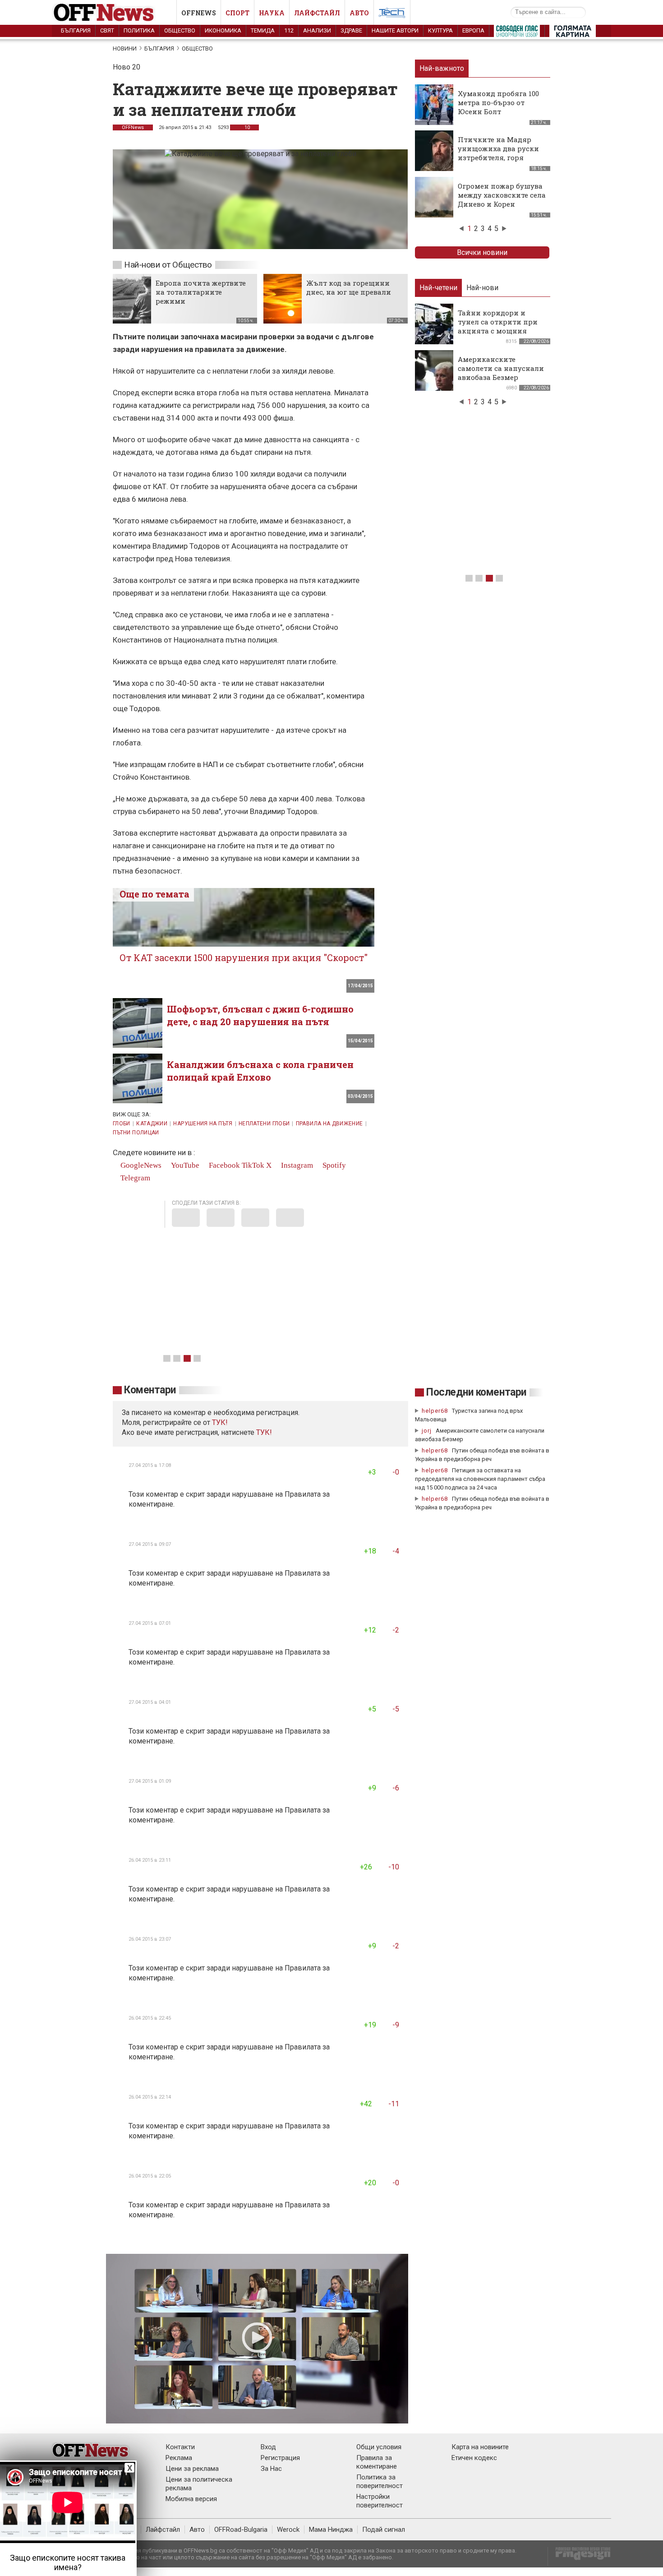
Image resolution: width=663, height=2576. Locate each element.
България (76, 30)
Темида (263, 30)
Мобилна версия (191, 2499)
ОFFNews (133, 127)
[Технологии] (392, 14)
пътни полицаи (136, 1133)
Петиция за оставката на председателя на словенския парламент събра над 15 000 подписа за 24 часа (480, 1479)
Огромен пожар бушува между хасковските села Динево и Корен (502, 195)
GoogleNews (140, 1165)
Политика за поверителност (380, 2481)
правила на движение (329, 1124)
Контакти (180, 2447)
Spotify (333, 1165)
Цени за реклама (192, 2469)
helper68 (435, 1411)
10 (246, 127)
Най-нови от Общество (168, 265)
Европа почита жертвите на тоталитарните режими (201, 292)
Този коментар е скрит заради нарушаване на (207, 1494)
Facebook (223, 1165)
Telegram (134, 1178)
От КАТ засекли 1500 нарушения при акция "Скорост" (244, 957)
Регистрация (280, 2458)
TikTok (253, 1165)
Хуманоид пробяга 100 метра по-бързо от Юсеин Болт (498, 102)
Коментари (150, 1390)
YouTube (184, 1165)
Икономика (223, 30)
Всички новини (482, 252)
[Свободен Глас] (517, 33)
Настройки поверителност (380, 2501)
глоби (122, 1124)
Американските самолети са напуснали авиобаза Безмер (501, 368)
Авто (359, 13)
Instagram (296, 1165)
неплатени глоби (264, 1124)
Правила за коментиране (377, 2462)
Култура (440, 30)
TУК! (220, 1422)
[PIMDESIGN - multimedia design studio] (579, 2556)
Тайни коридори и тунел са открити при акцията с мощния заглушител (498, 326)
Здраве (351, 30)
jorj (428, 1431)
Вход (268, 2447)
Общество (180, 30)
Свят (107, 30)
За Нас (271, 2469)
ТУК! (264, 1432)
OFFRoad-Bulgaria (241, 2530)
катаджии (152, 1124)
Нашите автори (395, 30)
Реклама (179, 2458)
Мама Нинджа (331, 2530)
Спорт (237, 13)
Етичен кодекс (474, 2458)
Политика (139, 30)
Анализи (317, 30)
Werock (288, 2530)
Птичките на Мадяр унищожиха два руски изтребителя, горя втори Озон (498, 153)
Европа (473, 30)
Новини (125, 49)
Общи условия (379, 2447)
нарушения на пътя (203, 1124)
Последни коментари (476, 1392)
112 (289, 30)
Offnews (199, 13)
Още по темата (154, 894)
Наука (272, 13)
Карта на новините (480, 2447)
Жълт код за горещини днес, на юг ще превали (349, 287)
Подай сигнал (384, 2530)
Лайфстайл (317, 13)
